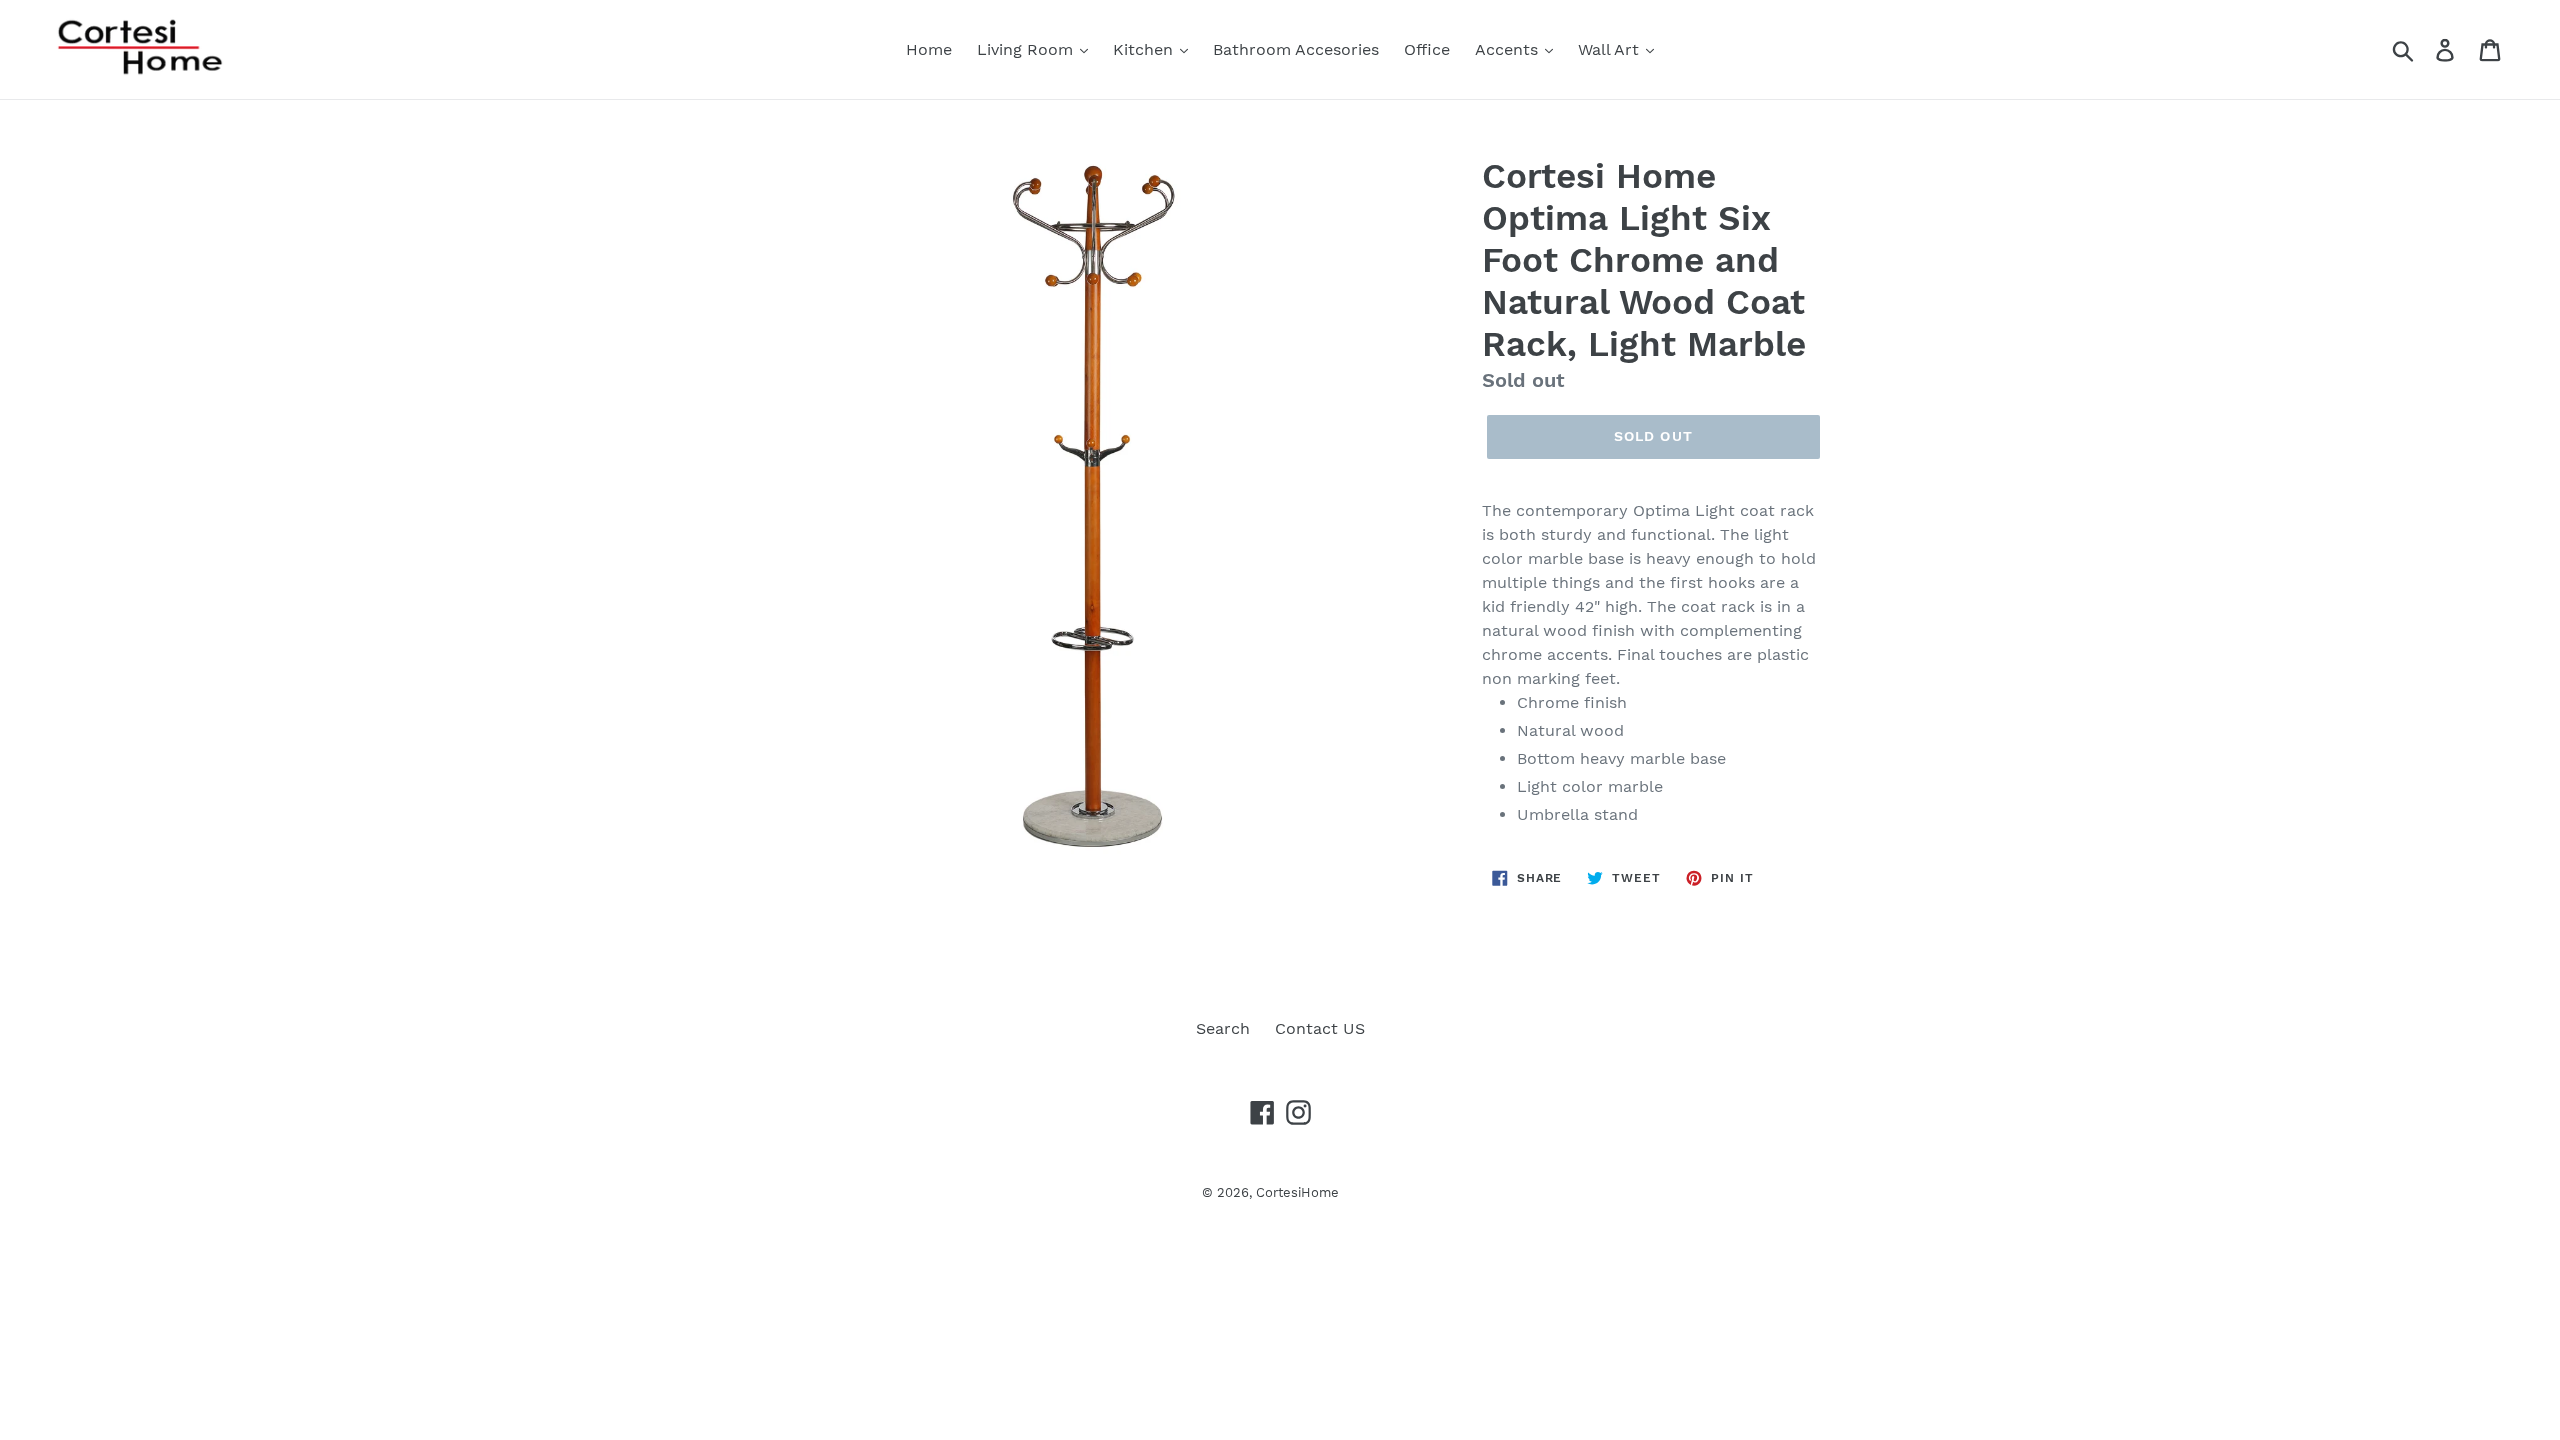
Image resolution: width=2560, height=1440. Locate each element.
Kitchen (1145, 49)
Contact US (1320, 1028)
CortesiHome (1297, 1192)
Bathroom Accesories (1296, 49)
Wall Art (1611, 49)
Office (1427, 49)
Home (929, 49)
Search (1223, 1028)
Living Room (1027, 49)
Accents (1509, 49)
